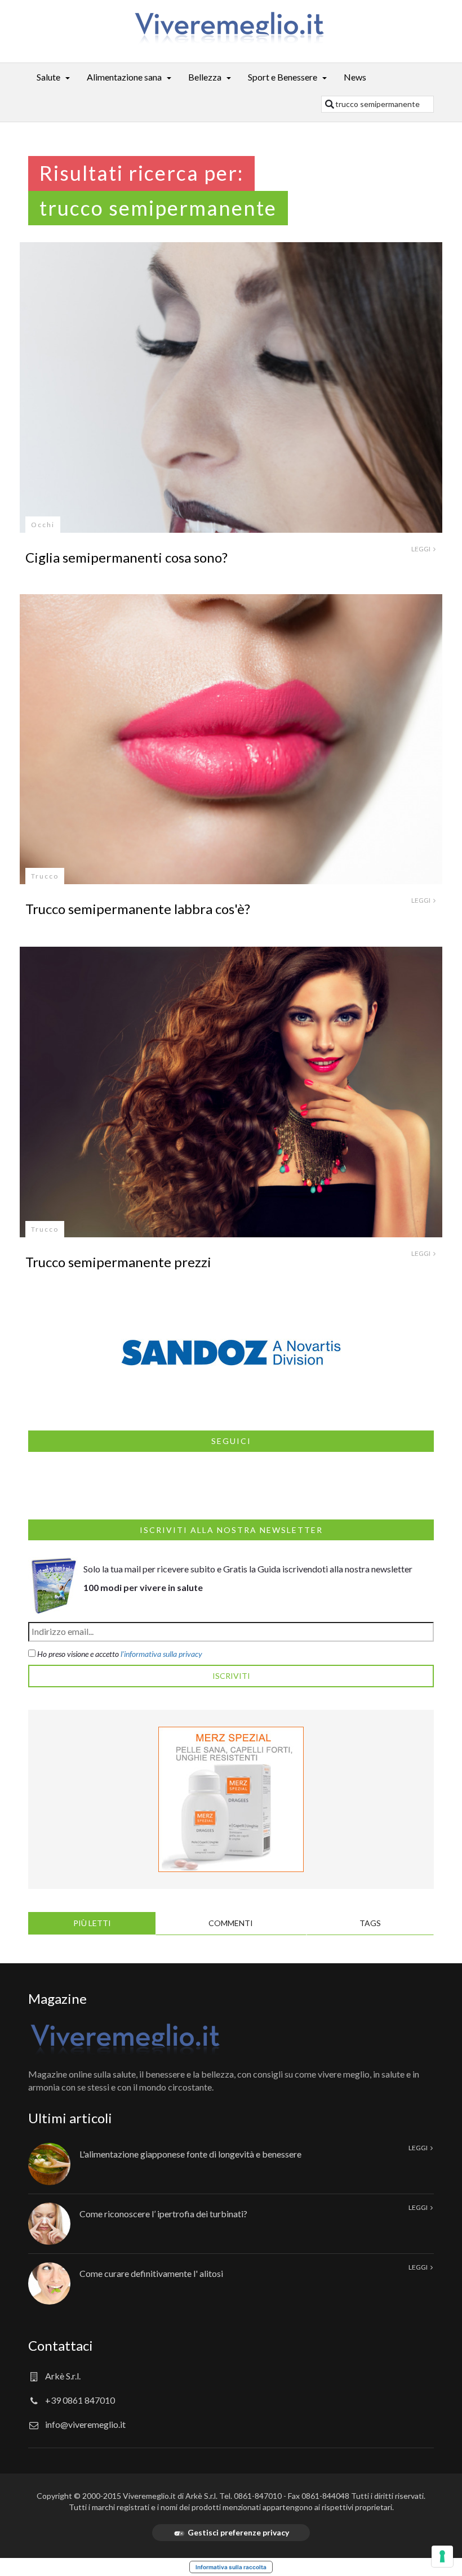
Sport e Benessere (283, 77)
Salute (48, 77)
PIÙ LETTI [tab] (92, 1923)
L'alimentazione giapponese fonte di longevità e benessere (190, 2154)
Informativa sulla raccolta (231, 2567)
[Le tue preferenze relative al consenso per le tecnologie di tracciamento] (442, 2556)
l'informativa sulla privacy (161, 1654)
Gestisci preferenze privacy (238, 2532)
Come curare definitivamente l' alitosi (151, 2273)
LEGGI (421, 549)
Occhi (43, 525)
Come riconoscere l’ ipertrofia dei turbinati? (163, 2214)
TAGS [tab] (370, 1923)
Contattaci (61, 2345)
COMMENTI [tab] (231, 1923)
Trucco (45, 876)
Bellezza (205, 77)
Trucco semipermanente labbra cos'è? (138, 909)
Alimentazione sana (124, 77)
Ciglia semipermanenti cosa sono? (126, 557)
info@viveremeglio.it (85, 2424)
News (355, 77)
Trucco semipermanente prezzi (118, 1262)
